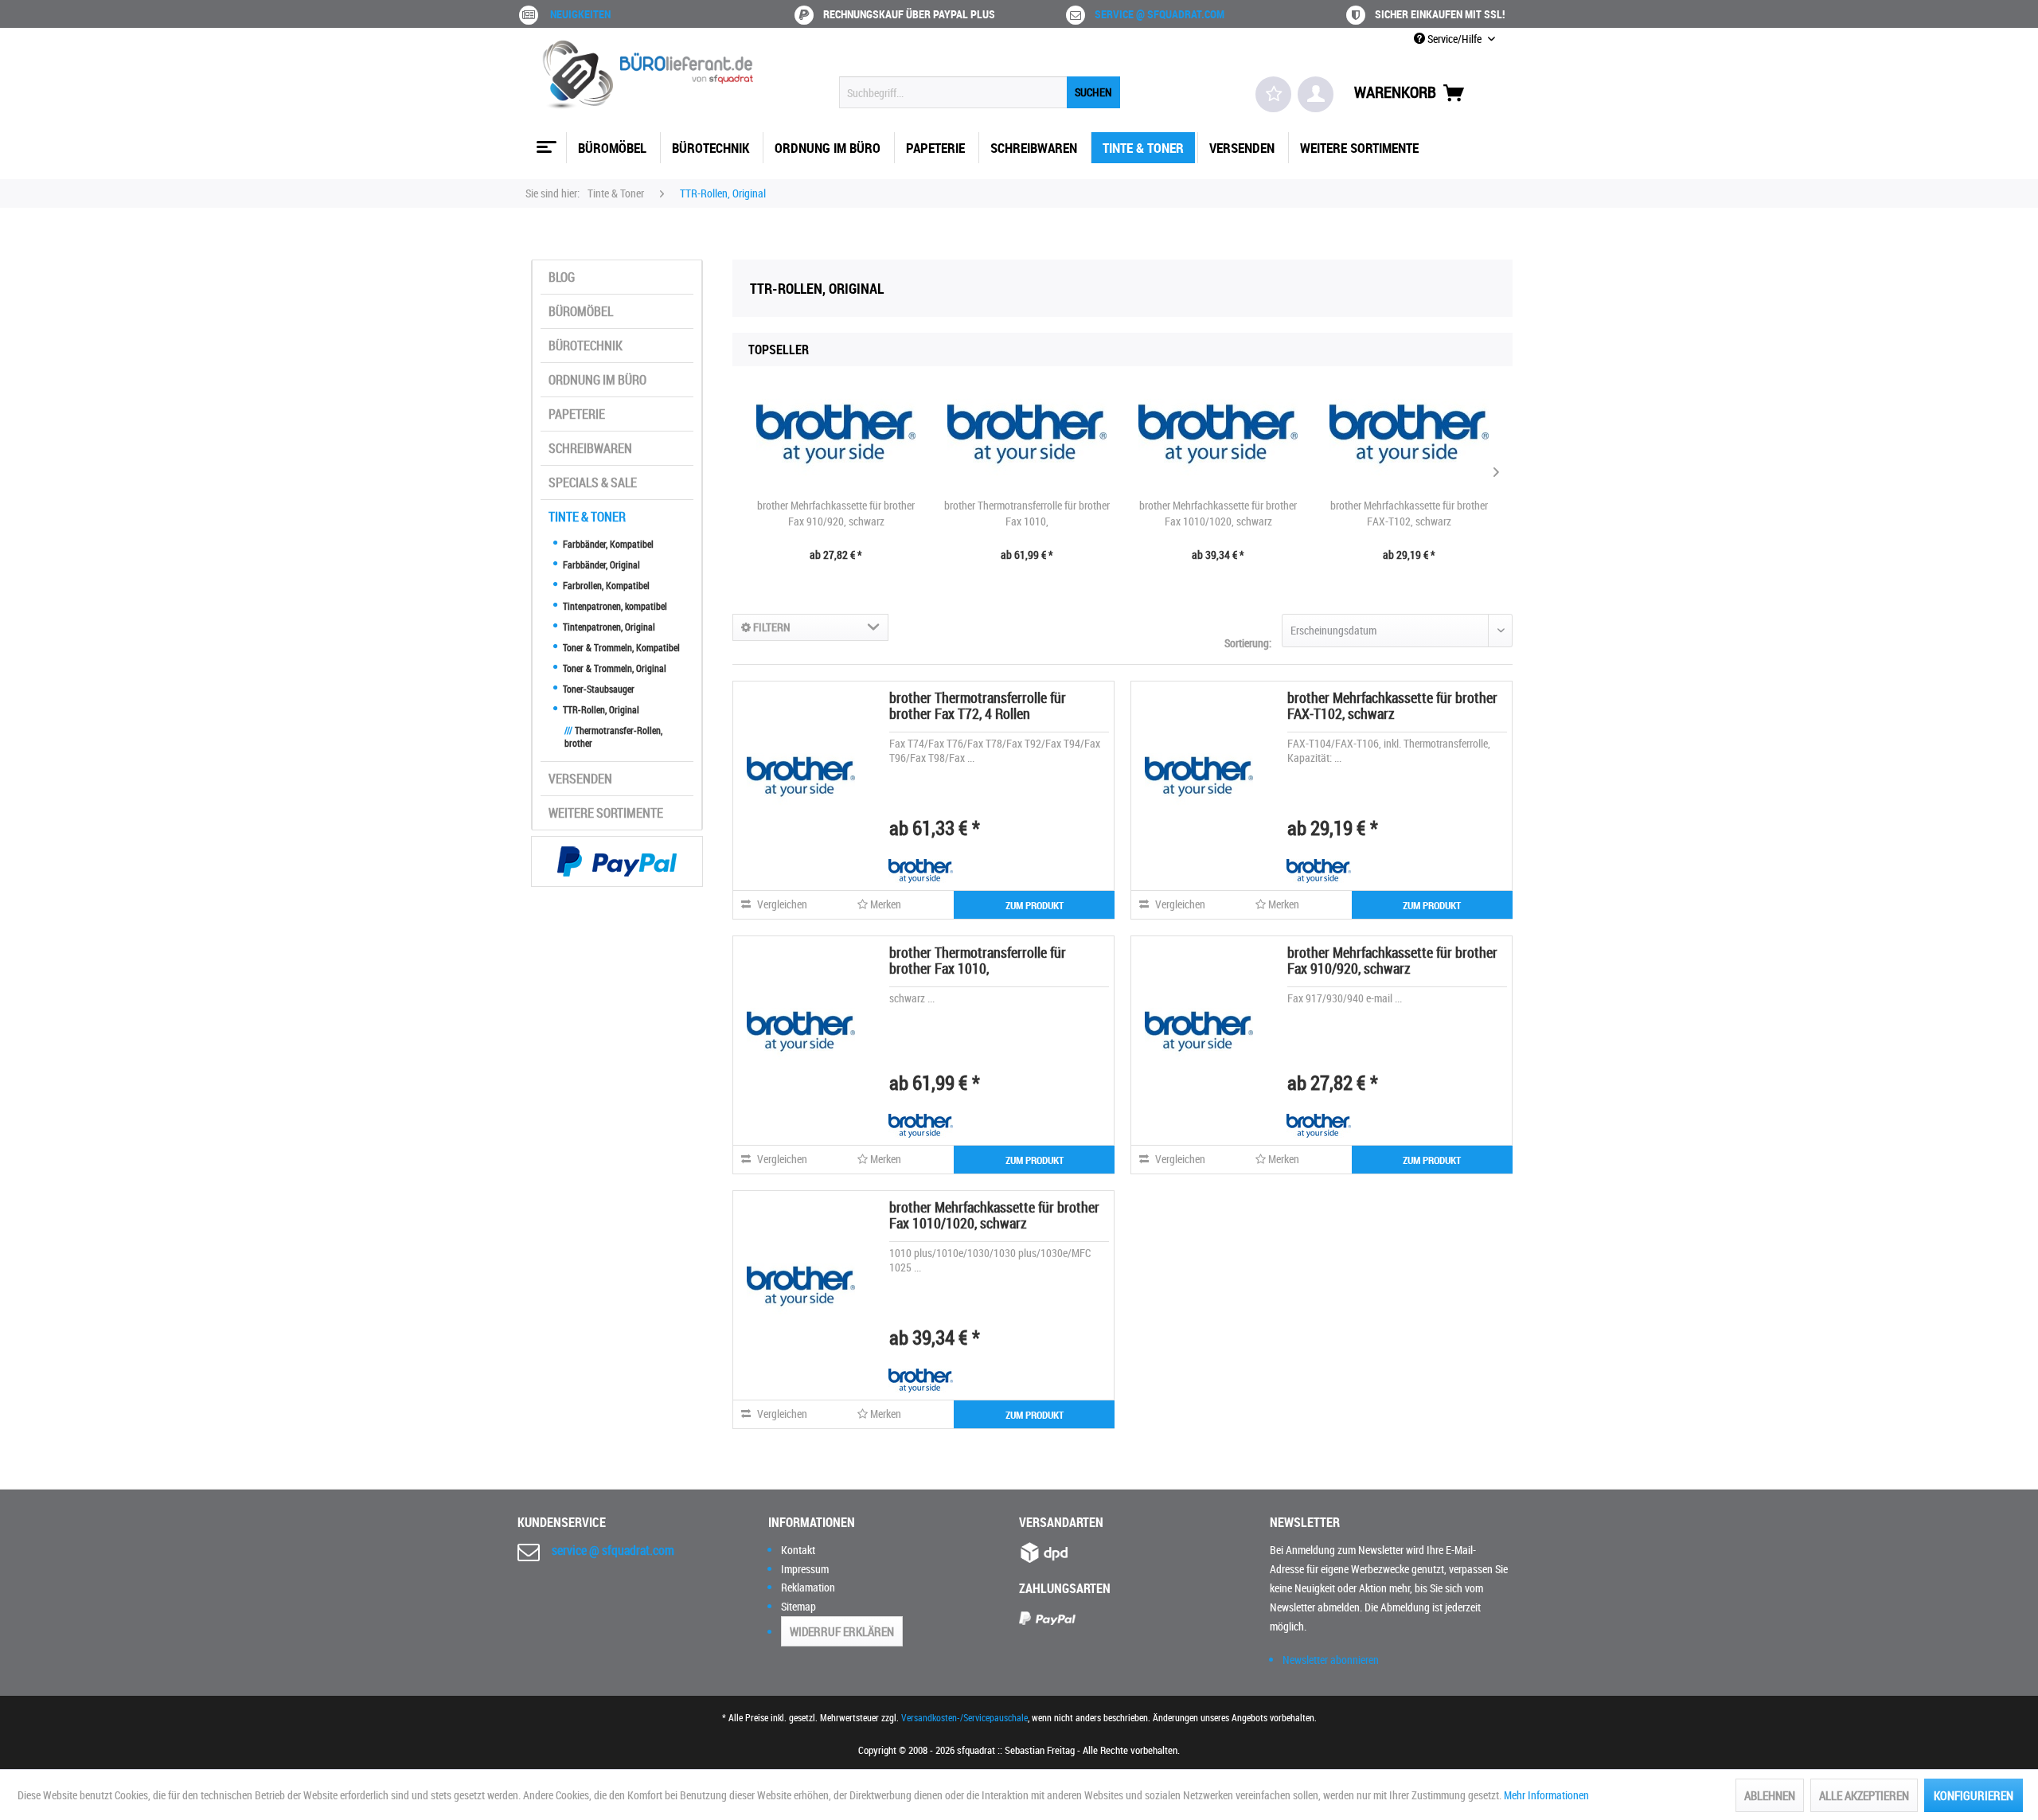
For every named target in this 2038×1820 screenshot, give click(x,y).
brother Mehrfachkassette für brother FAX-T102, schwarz (1409, 513)
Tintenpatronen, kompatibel (614, 606)
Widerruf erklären (842, 1631)
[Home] (545, 141)
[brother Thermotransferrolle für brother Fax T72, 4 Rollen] (801, 776)
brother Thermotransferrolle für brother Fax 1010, (1027, 513)
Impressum (805, 1569)
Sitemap (798, 1606)
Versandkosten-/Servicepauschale (964, 1717)
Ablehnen (1770, 1795)
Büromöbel (581, 311)
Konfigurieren (1974, 1795)
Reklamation (808, 1587)
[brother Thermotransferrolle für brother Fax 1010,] (1027, 434)
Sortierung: (1248, 643)
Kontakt (798, 1550)
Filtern (771, 627)
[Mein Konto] (1316, 94)
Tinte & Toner (587, 517)
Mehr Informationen (1546, 1795)
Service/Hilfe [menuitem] (1454, 39)
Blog (562, 277)
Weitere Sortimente (606, 813)
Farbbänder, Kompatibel (607, 544)
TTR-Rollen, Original (600, 709)
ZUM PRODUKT (1035, 905)
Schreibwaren (590, 448)
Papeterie (577, 414)
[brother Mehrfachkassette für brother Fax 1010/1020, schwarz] (1218, 434)
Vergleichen (781, 904)
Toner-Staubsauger (597, 689)
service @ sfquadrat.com (1160, 14)
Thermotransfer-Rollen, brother (613, 736)
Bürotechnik (586, 346)
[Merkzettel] (1273, 94)
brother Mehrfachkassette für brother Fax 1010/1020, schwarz (1218, 513)
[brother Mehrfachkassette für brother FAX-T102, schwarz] (1409, 434)
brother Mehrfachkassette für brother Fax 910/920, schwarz (836, 513)
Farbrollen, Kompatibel (605, 585)
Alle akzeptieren (1864, 1795)
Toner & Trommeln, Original (613, 668)
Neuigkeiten (580, 14)
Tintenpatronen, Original (608, 627)
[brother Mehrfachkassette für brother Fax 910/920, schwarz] (836, 434)
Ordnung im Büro (597, 380)
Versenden (580, 779)
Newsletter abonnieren (1331, 1660)
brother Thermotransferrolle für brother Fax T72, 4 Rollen (978, 705)
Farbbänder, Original (600, 564)
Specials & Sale (593, 482)
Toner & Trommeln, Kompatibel (620, 647)
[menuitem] (980, 92)
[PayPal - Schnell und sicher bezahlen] (617, 861)
